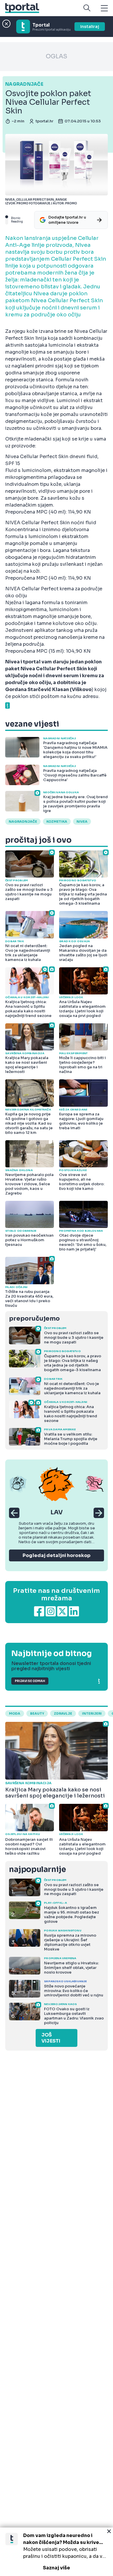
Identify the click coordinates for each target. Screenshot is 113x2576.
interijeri (92, 1713)
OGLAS (57, 56)
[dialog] (57, 2552)
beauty (37, 1713)
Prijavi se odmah (30, 1681)
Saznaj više (57, 2568)
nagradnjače (23, 822)
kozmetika (57, 822)
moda (15, 1713)
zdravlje (63, 1713)
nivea (82, 822)
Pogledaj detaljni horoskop (57, 1555)
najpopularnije (37, 1870)
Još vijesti (51, 2038)
